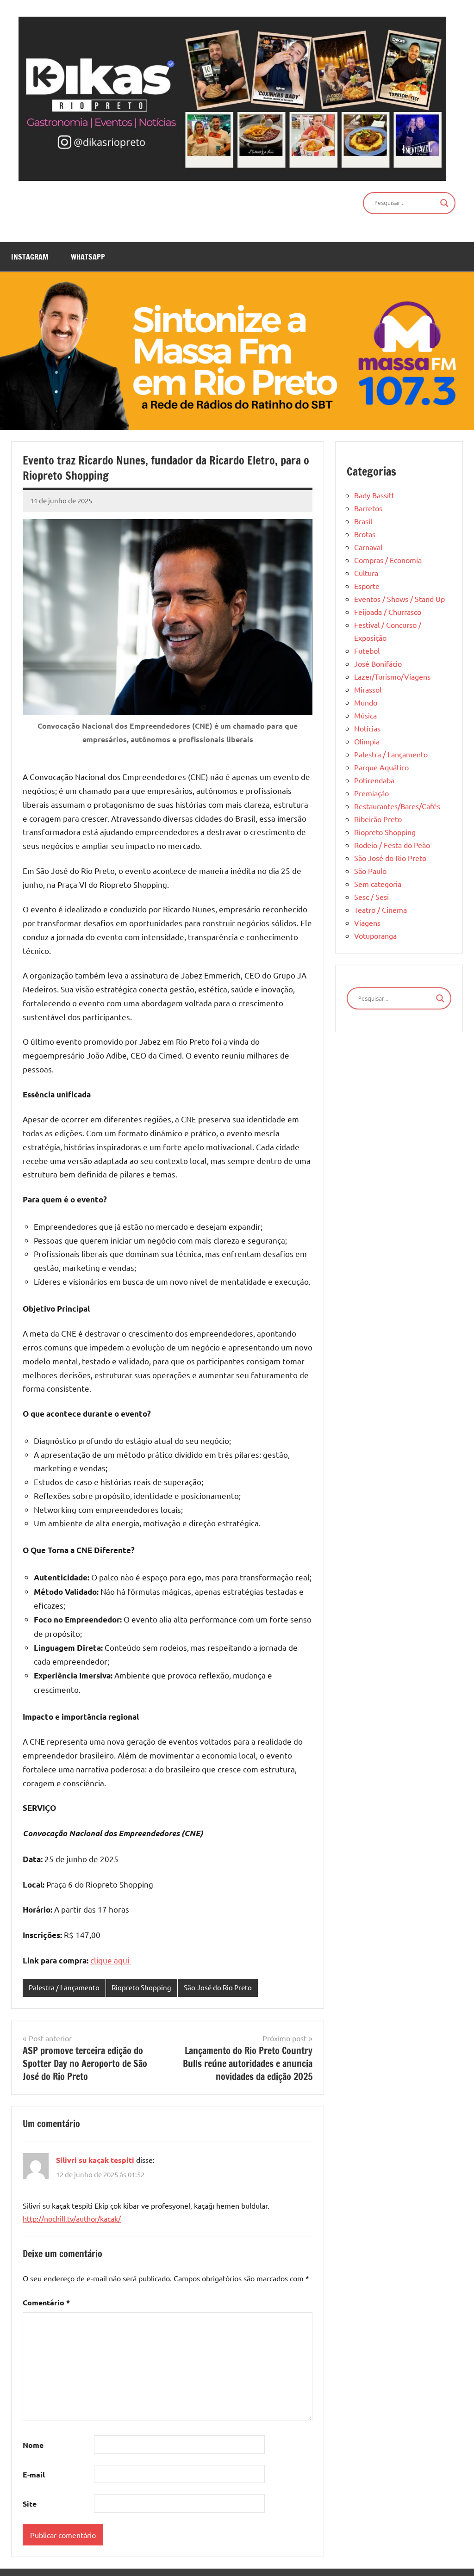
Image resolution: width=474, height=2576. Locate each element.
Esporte (367, 586)
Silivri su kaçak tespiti (95, 2160)
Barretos (368, 508)
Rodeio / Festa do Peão (392, 845)
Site (30, 2504)
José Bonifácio (378, 663)
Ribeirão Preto (378, 819)
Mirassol (368, 689)
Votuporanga (375, 935)
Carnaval (368, 547)
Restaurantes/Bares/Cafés (397, 806)
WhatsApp (88, 257)
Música (365, 715)
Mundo (366, 702)
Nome (33, 2445)
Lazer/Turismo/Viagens (392, 676)
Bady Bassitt (374, 495)
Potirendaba (374, 780)
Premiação (371, 793)
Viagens (367, 923)
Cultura (366, 573)
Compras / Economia (388, 560)
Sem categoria (378, 884)
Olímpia (367, 741)
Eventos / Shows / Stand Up (399, 599)
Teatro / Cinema (380, 910)
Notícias (367, 728)
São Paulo (370, 871)
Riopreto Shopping (141, 1987)
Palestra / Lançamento (64, 1987)
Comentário (46, 2302)
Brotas (365, 534)
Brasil (363, 521)
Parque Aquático (381, 767)
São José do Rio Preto (218, 1987)
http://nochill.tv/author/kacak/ (72, 2218)
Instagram (30, 257)
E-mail (34, 2474)
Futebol (367, 650)
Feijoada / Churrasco (388, 612)
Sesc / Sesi (371, 897)
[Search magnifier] (444, 203)
